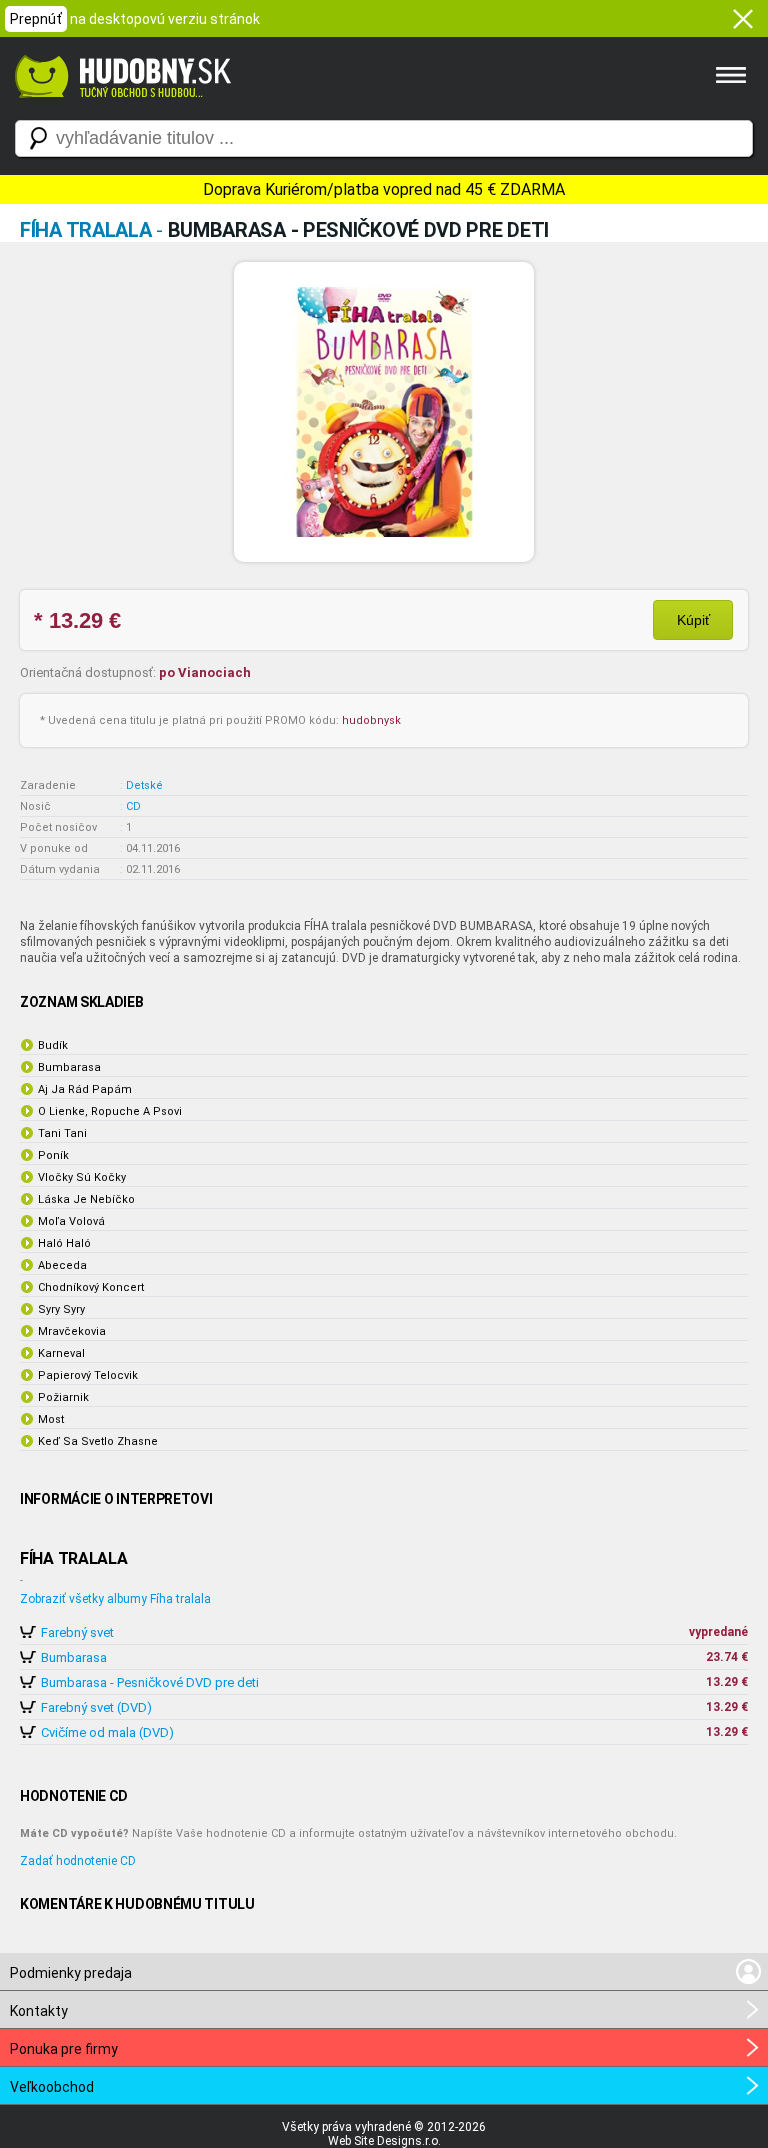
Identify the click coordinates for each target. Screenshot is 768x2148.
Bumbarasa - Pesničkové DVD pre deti (150, 1682)
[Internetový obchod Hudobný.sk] (120, 108)
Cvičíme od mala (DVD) (107, 1732)
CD (133, 806)
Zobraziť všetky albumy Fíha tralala (115, 1599)
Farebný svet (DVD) (96, 1707)
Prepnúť (36, 19)
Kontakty (39, 2011)
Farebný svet (77, 1632)
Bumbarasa (74, 1657)
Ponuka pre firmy (64, 2049)
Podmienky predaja (71, 1973)
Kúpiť (693, 620)
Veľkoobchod (52, 2087)
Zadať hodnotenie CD (78, 1861)
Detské (144, 785)
